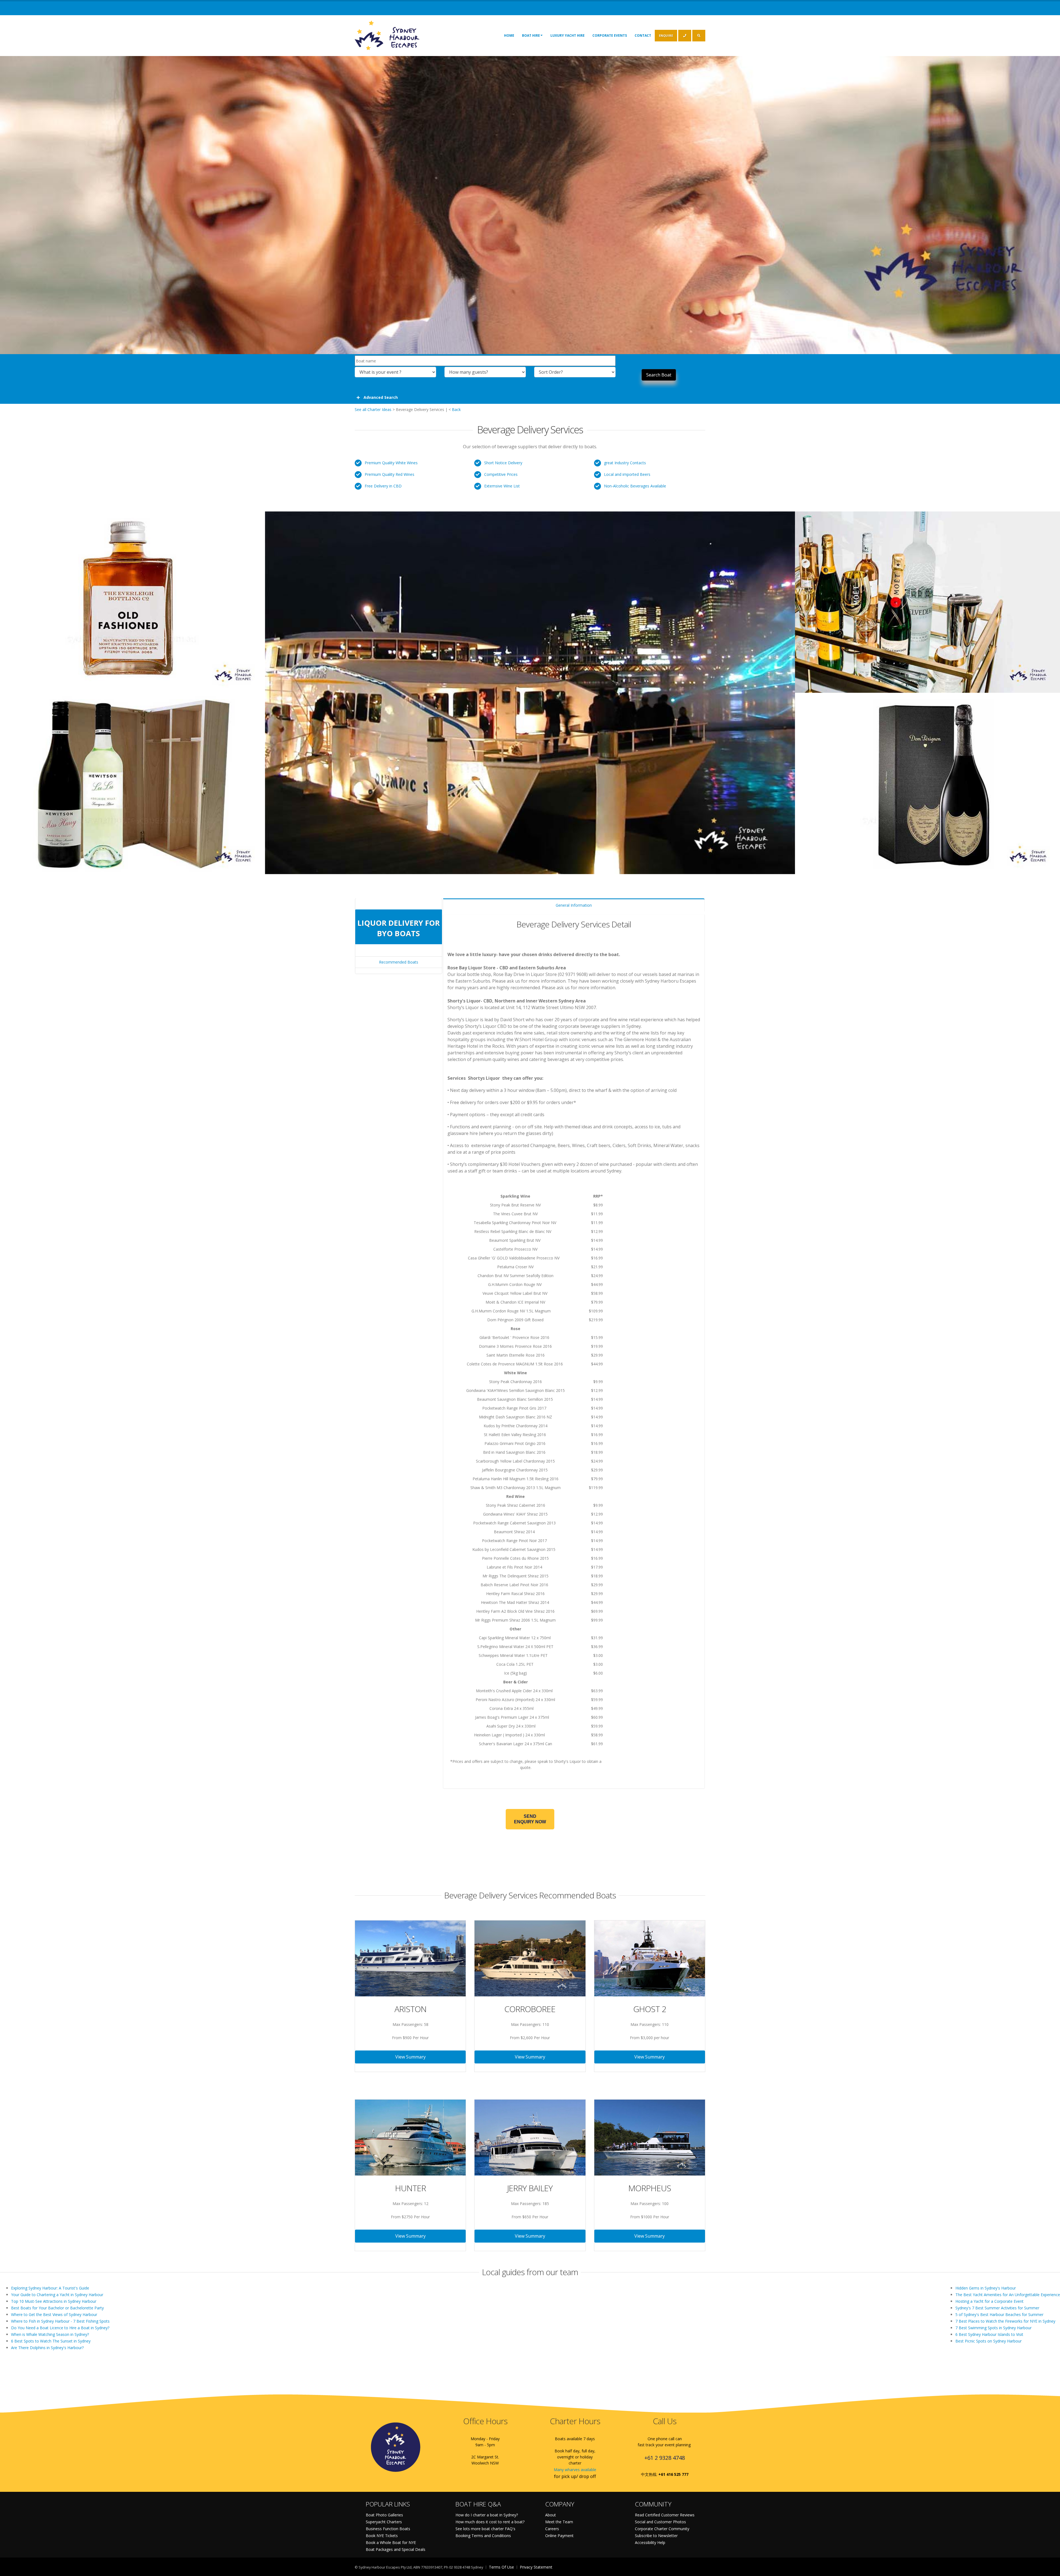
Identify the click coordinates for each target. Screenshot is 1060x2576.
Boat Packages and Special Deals (396, 2549)
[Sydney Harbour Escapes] (387, 35)
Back (456, 409)
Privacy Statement (536, 2567)
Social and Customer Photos (660, 2522)
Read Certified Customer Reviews (665, 2515)
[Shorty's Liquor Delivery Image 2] (132, 599)
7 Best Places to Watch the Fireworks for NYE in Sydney (1005, 2321)
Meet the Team (559, 2522)
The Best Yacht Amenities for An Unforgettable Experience (1008, 2295)
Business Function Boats (388, 2529)
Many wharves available (575, 2470)
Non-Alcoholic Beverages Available (635, 486)
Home (509, 35)
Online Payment (559, 2536)
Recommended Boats (399, 962)
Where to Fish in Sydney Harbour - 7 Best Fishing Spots (60, 2321)
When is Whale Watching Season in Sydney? (50, 2334)
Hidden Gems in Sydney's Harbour (986, 2288)
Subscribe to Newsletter (656, 2536)
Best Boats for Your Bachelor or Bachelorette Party (57, 2308)
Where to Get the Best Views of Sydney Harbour (54, 2314)
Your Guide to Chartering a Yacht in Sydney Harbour (57, 2295)
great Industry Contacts (625, 463)
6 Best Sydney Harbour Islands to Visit (989, 2334)
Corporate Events (610, 35)
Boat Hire (531, 35)
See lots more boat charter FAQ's (485, 2529)
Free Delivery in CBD (383, 486)
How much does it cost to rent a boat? (490, 2522)
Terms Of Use (501, 2567)
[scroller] (1050, 2569)
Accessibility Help (650, 2542)
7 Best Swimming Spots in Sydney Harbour (993, 2328)
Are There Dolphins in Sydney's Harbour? (47, 2348)
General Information (574, 905)
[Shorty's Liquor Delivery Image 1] (530, 690)
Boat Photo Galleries (384, 2515)
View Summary (410, 2057)
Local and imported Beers (627, 474)
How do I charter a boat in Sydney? (487, 2515)
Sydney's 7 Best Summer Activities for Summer (997, 2308)
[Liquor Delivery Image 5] (928, 781)
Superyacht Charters (384, 2522)
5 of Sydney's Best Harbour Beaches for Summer (999, 2314)
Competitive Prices (501, 474)
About (551, 2515)
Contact (643, 35)
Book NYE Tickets (382, 2536)
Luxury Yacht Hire (568, 35)
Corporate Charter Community (662, 2529)
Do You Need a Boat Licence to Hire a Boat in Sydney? (60, 2328)
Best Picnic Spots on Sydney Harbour (989, 2341)
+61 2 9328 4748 (665, 2458)
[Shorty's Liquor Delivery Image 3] (928, 599)
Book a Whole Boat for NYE (391, 2542)
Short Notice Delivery (503, 463)
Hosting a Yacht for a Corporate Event (989, 2301)
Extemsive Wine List (502, 486)
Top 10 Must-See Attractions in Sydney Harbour (54, 2301)
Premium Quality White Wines (391, 463)
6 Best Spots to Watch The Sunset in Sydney (51, 2341)
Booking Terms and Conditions (483, 2536)
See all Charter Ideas (373, 409)
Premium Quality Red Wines (389, 474)
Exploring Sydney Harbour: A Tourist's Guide (50, 2288)
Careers (552, 2529)
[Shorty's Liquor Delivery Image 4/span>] (132, 781)
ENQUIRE (666, 35)
